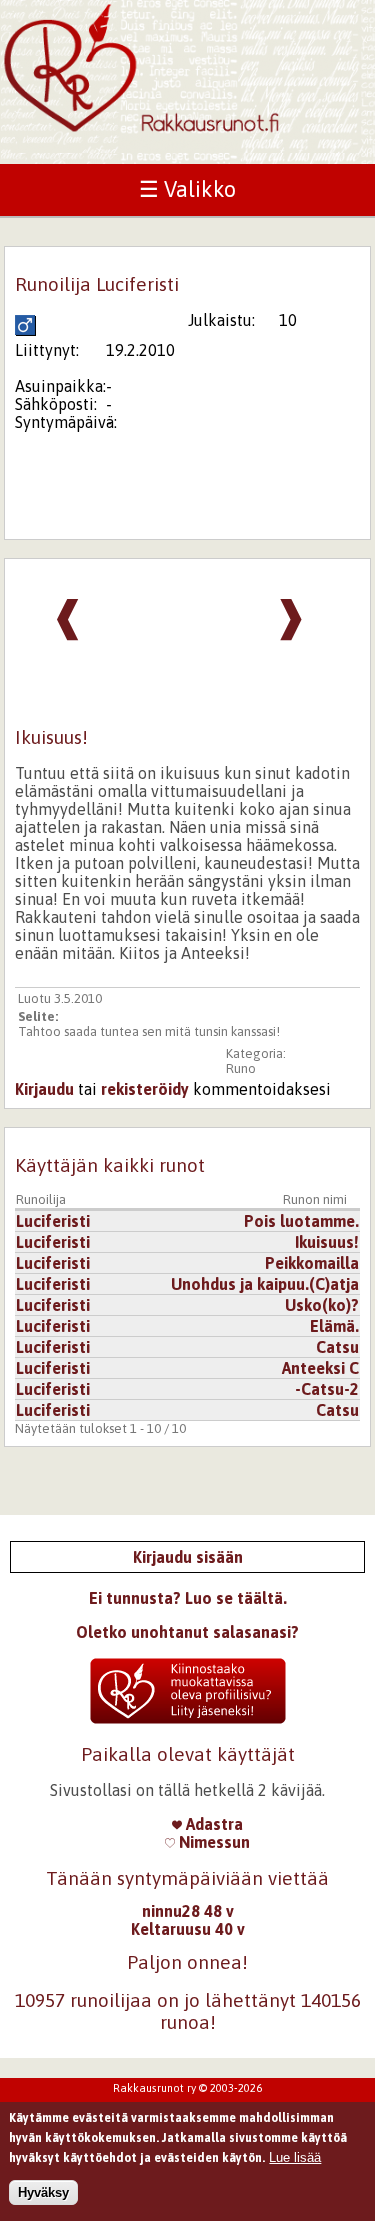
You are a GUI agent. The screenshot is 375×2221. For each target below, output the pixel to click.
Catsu (337, 1347)
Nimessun (212, 1842)
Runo (241, 1068)
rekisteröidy (145, 1089)
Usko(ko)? (322, 1305)
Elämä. (334, 1326)
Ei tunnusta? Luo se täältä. (188, 1598)
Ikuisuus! (327, 1242)
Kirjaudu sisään (188, 1557)
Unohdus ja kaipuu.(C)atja (265, 1284)
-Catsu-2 (327, 1389)
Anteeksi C (320, 1368)
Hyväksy (43, 2192)
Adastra (212, 1824)
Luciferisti (53, 1221)
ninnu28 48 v (188, 1911)
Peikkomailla (312, 1263)
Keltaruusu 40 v (188, 1929)
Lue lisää (295, 2157)
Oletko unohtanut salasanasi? (187, 1632)
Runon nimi (315, 1199)
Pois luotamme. (301, 1221)
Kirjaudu (44, 1089)
